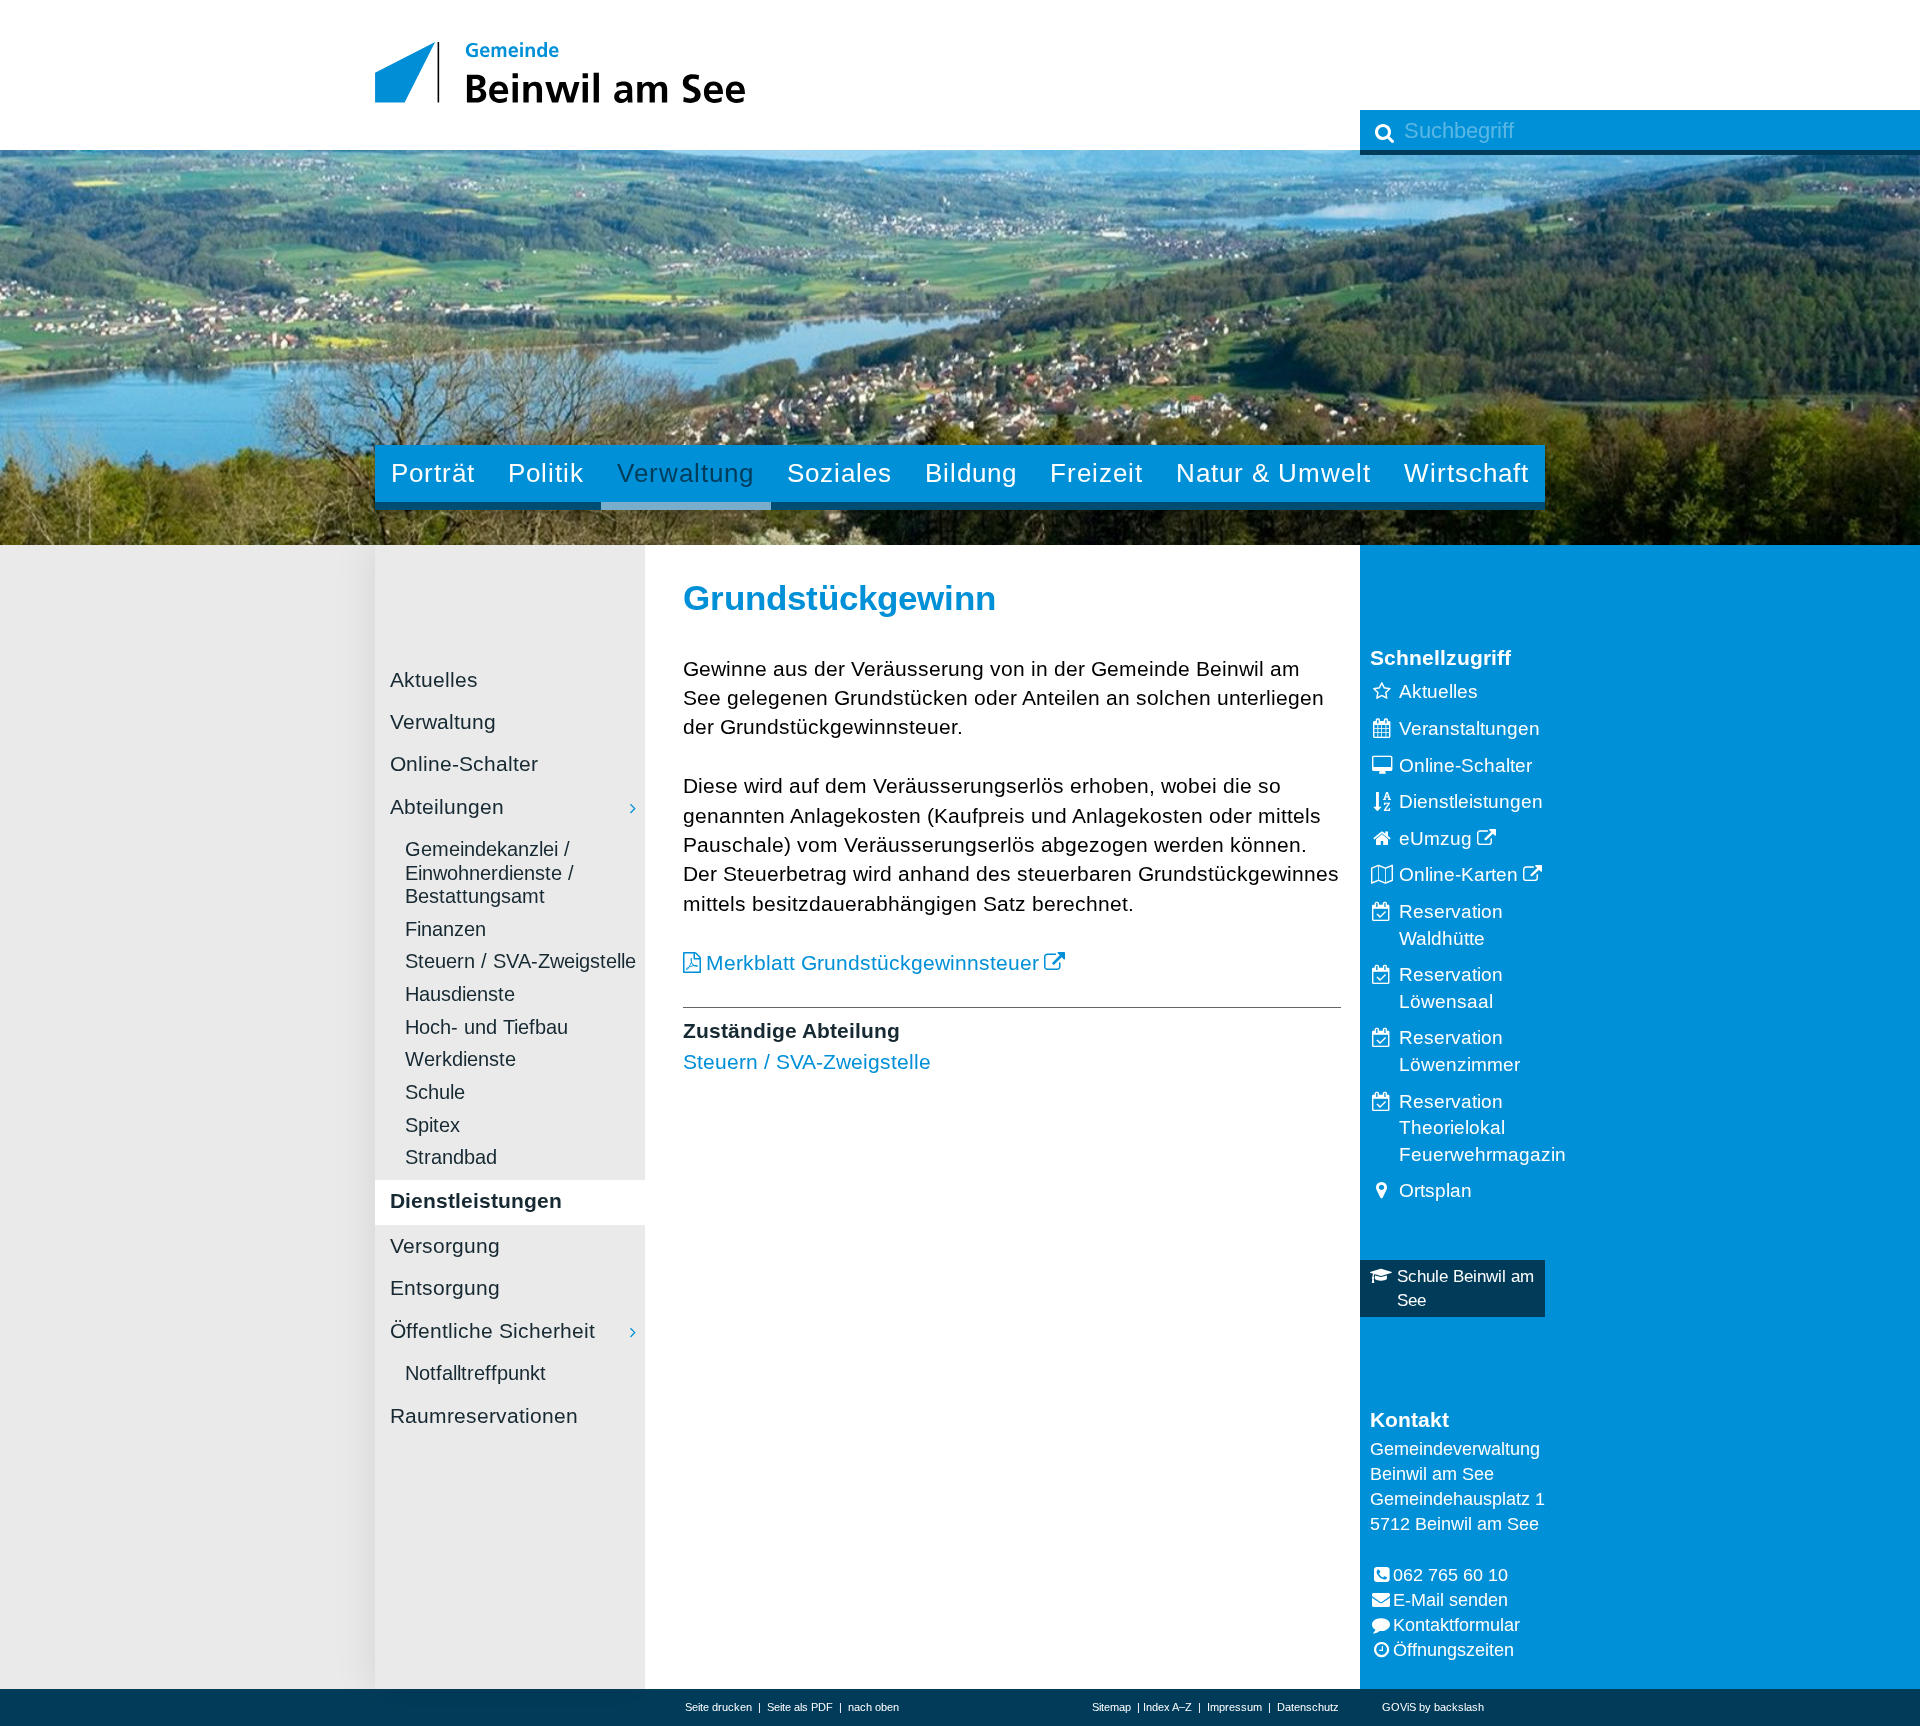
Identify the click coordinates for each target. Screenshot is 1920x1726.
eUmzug (1435, 838)
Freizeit (1096, 473)
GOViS (1399, 1707)
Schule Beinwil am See (1465, 1288)
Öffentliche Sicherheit (492, 1330)
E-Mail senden (1450, 1600)
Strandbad (451, 1157)
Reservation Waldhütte (1451, 925)
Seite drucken (718, 1707)
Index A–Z (1167, 1707)
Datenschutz (1308, 1707)
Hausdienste (460, 994)
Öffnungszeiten (1453, 1650)
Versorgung (445, 1245)
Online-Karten (1458, 874)
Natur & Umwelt (1273, 473)
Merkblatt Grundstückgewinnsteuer (872, 962)
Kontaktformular (1456, 1625)
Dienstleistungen (476, 1200)
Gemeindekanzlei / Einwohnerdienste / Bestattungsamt (489, 872)
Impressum (1234, 1707)
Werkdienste (460, 1059)
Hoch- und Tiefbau (486, 1027)
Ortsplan (1435, 1190)
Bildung (971, 473)
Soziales (839, 473)
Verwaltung (685, 473)
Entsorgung (445, 1287)
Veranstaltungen (1469, 728)
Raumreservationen (484, 1415)
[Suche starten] (1385, 132)
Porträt (433, 473)
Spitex (432, 1125)
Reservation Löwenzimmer (1459, 1051)
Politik (546, 473)
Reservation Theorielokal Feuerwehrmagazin (1472, 1128)
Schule (435, 1092)
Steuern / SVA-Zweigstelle (520, 961)
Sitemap (1111, 1707)
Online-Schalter (464, 763)
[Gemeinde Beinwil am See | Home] (560, 72)
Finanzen (445, 929)
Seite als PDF (800, 1707)
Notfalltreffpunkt (475, 1373)
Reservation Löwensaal (1451, 988)
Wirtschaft (1466, 473)
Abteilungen (447, 806)
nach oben (873, 1707)
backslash (1459, 1707)
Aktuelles (434, 679)
